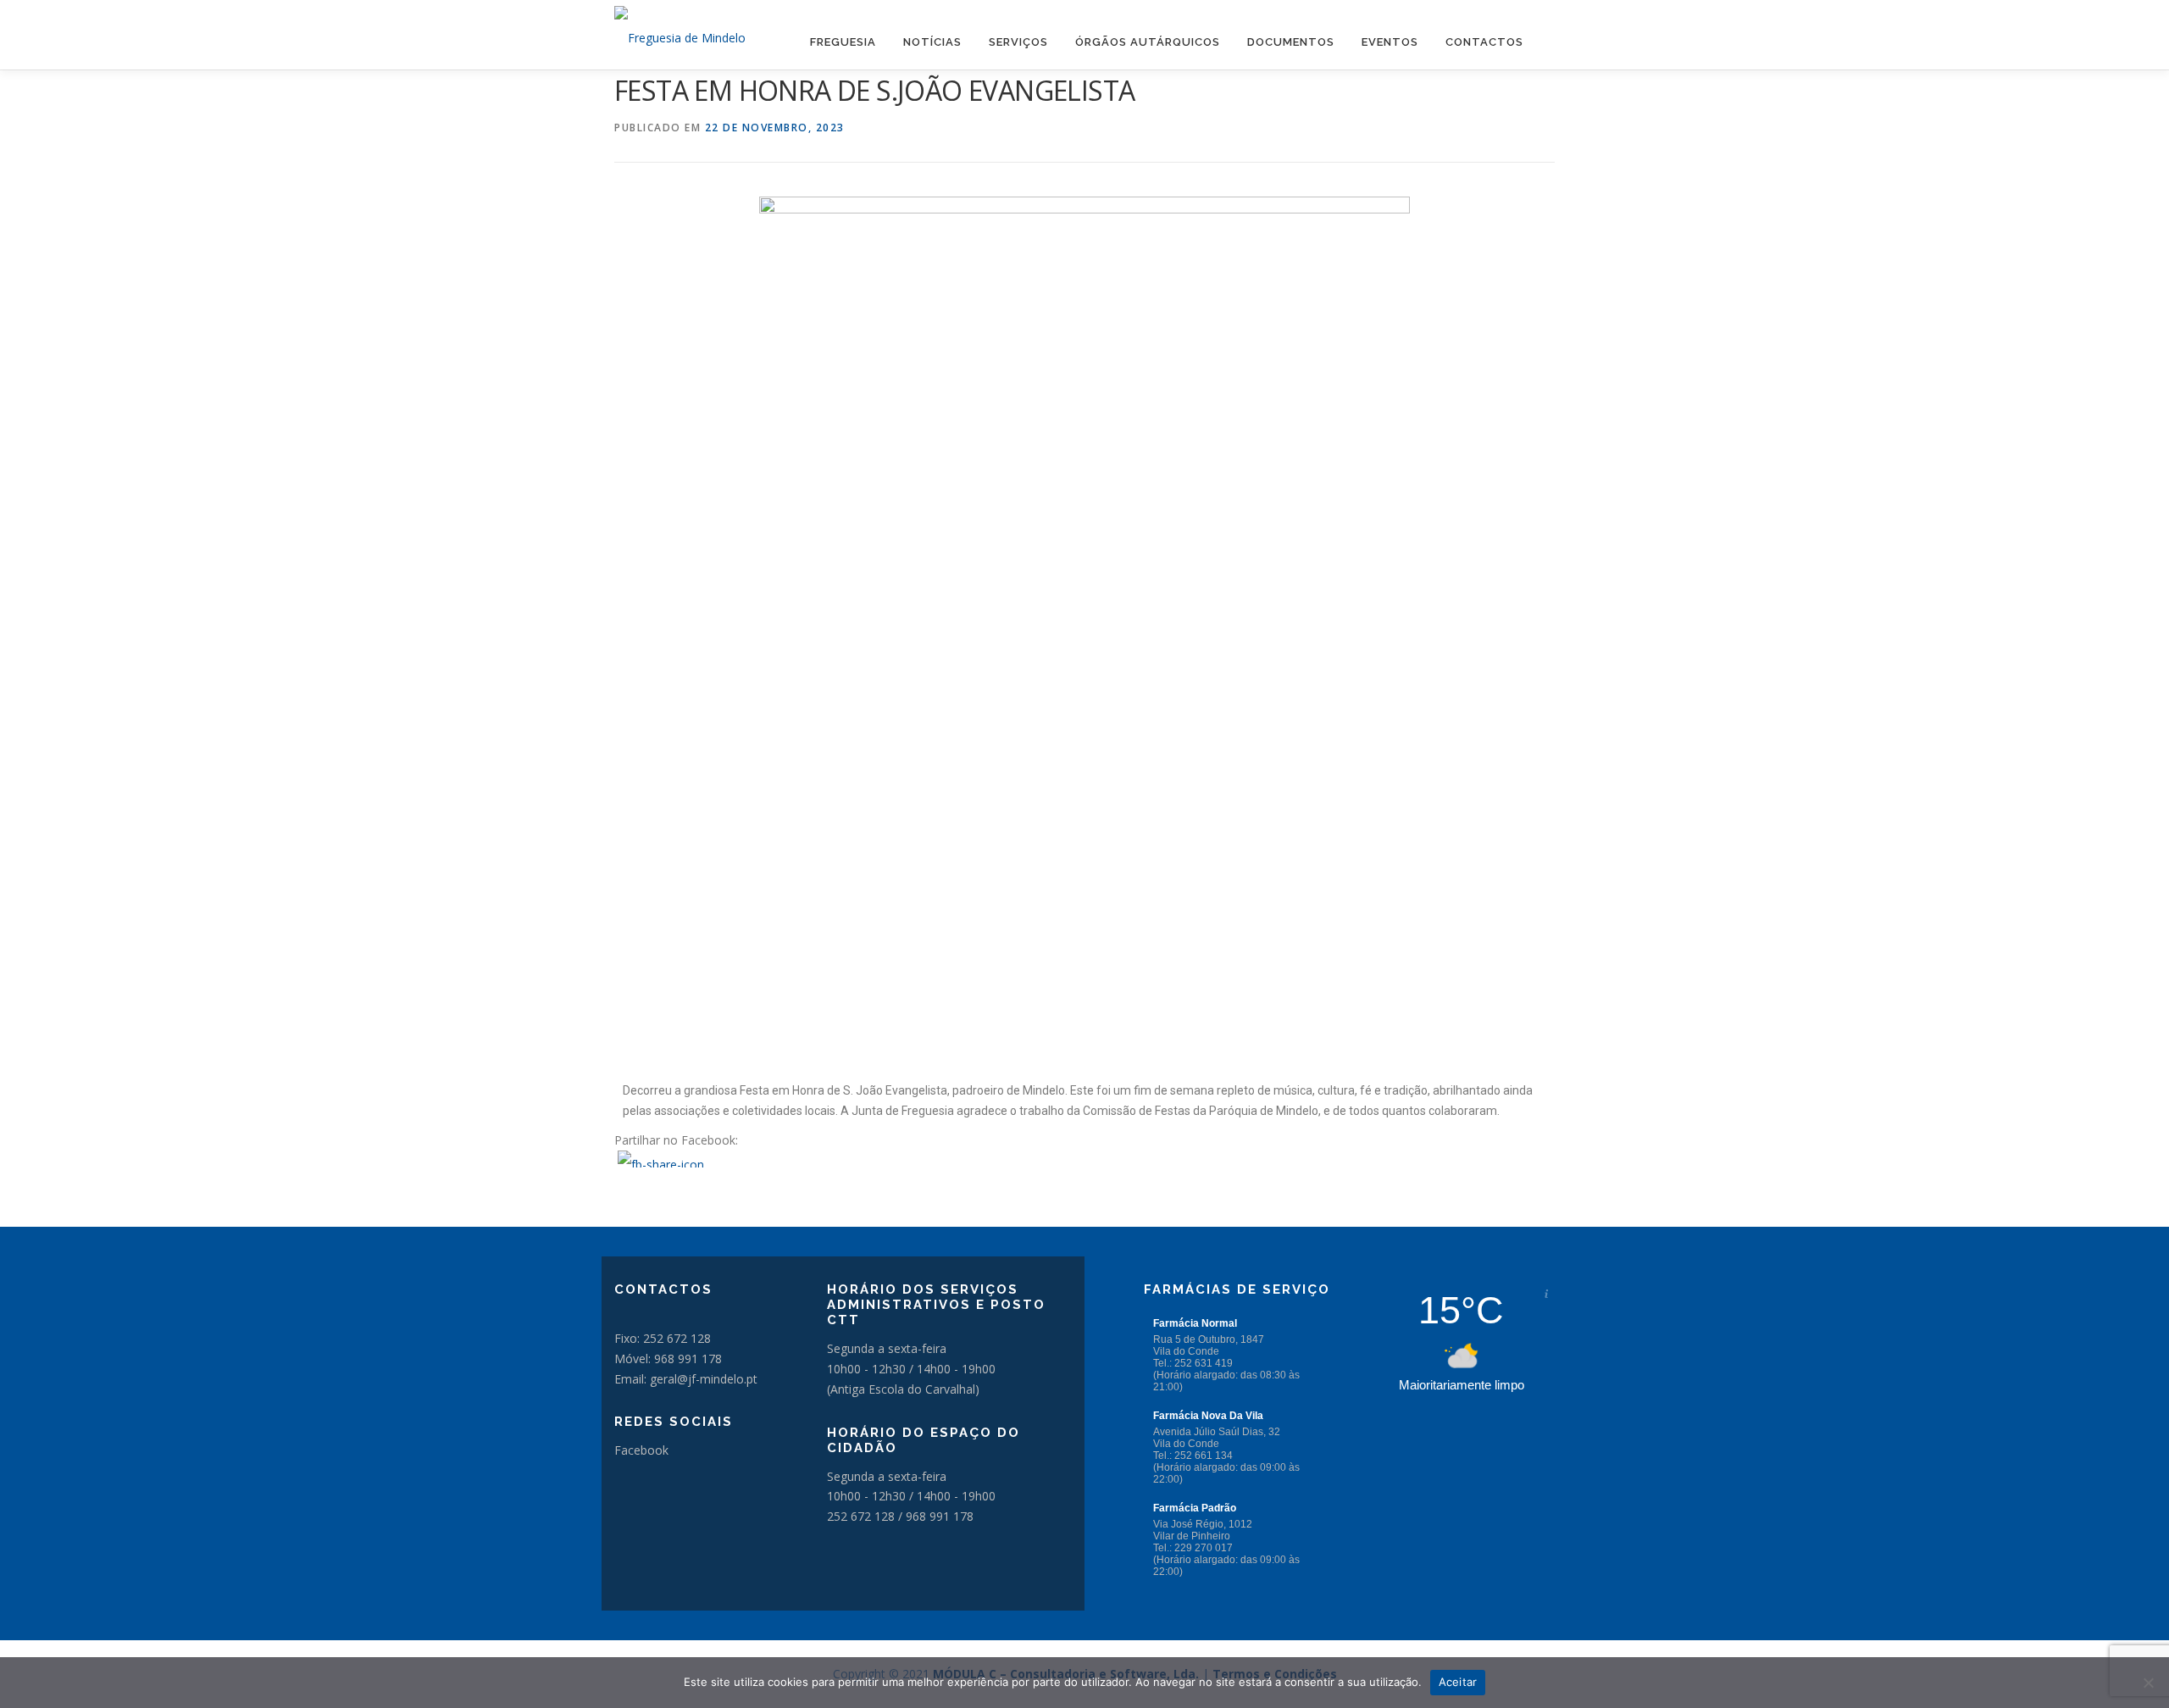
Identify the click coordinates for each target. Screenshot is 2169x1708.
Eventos (1390, 42)
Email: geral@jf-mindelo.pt (686, 1379)
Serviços (1018, 42)
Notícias (932, 42)
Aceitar (1458, 1682)
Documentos (1291, 42)
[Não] (2148, 1683)
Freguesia (843, 42)
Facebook (641, 1450)
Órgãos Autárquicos (1148, 42)
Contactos (1484, 42)
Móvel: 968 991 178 (668, 1359)
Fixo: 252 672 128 (663, 1338)
